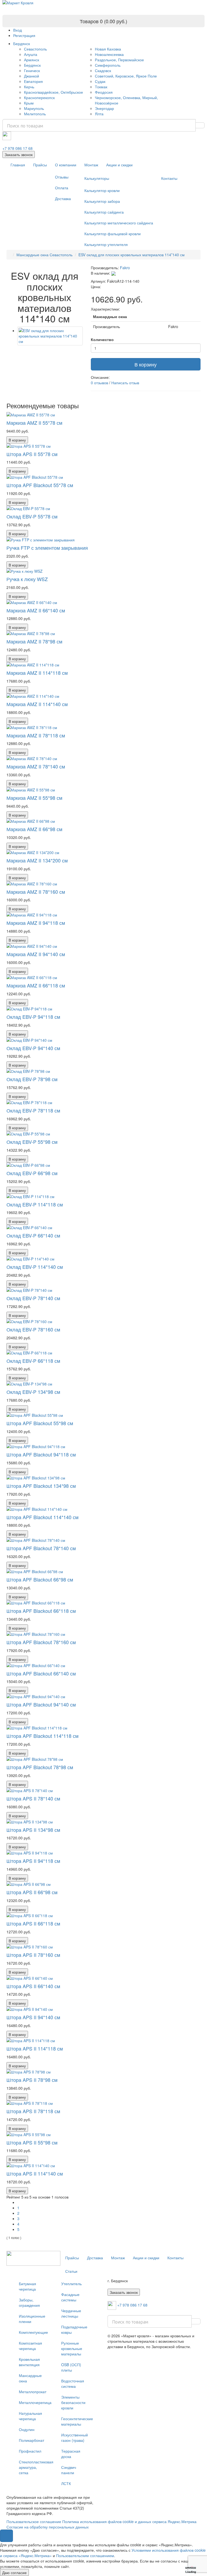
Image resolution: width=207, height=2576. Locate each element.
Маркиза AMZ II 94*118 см (36, 923)
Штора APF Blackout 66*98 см (40, 1579)
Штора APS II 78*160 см (33, 1955)
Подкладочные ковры (74, 2329)
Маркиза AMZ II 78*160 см (36, 892)
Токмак (101, 87)
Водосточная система (73, 2383)
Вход (18, 30)
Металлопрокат (33, 2392)
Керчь (29, 87)
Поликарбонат (32, 2440)
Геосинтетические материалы (76, 2421)
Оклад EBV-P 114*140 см (35, 1267)
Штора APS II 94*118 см (33, 1861)
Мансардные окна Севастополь (44, 255)
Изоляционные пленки (32, 2319)
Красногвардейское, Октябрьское (54, 92)
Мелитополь (35, 114)
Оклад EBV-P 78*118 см (33, 1110)
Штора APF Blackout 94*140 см (41, 1704)
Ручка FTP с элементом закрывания (47, 548)
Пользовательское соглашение (34, 2521)
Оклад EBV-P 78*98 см (32, 1079)
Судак (100, 81)
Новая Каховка (108, 49)
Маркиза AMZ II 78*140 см (36, 766)
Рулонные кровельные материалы (72, 2348)
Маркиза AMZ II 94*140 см (36, 954)
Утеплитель (71, 2284)
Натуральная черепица (30, 2416)
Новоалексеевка (109, 54)
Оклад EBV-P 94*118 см (33, 1017)
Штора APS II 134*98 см (33, 1830)
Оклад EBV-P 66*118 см (33, 1361)
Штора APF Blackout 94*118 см (41, 1454)
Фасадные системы (70, 2297)
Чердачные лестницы (71, 2313)
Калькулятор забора (102, 201)
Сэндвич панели (69, 2470)
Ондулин (27, 2429)
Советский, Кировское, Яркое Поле (126, 76)
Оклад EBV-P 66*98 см (32, 1173)
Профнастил (30, 2451)
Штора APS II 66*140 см (33, 1986)
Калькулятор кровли (102, 190)
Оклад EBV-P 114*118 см (35, 1204)
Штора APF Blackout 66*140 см (41, 1673)
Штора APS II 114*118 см (35, 2048)
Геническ (32, 70)
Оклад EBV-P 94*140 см (33, 1048)
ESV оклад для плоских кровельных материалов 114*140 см (132, 255)
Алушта (31, 54)
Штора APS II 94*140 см (33, 2017)
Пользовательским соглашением (85, 2555)
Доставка (63, 198)
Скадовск (103, 70)
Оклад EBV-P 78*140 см (33, 1298)
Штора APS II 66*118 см (33, 1923)
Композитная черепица (30, 2346)
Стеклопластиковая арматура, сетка (34, 2467)
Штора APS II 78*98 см (32, 2080)
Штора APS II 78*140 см (33, 1798)
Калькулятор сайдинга (104, 212)
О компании (66, 165)
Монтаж (91, 165)
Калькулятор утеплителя (106, 244)
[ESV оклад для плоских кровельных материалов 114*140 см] (50, 336)
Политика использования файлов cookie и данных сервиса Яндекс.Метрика (129, 2521)
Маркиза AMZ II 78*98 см (34, 641)
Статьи (71, 2271)
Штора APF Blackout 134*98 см (41, 1486)
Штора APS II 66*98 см (32, 1892)
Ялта (99, 114)
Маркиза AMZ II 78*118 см (36, 735)
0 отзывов (99, 383)
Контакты (169, 178)
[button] (6, 2536)
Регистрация (24, 35)
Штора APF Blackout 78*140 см (41, 1548)
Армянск (32, 60)
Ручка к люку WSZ (27, 579)
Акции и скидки (119, 165)
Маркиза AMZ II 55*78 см (34, 423)
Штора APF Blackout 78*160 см (41, 1642)
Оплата (62, 188)
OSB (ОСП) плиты (71, 2367)
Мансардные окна (30, 2378)
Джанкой (32, 76)
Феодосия (104, 92)
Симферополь (108, 65)
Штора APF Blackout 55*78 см (40, 485)
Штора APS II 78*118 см (33, 2111)
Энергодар (104, 108)
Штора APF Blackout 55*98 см (40, 1423)
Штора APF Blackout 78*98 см (40, 1767)
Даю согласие (14, 2572)
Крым (29, 103)
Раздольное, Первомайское (119, 60)
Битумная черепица (27, 2286)
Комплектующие (33, 2332)
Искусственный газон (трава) (75, 2437)
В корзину (146, 364)
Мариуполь (34, 108)
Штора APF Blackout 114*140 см (42, 1517)
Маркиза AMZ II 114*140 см (37, 704)
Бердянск (22, 43)
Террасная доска (71, 2454)
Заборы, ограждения (29, 2302)
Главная (18, 165)
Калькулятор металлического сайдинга (119, 223)
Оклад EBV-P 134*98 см (33, 1392)
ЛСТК (66, 2483)
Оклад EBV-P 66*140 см (33, 1235)
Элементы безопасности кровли (73, 2402)
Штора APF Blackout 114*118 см (42, 1736)
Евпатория (33, 81)
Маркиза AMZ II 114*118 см (37, 673)
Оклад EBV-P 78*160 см (33, 1329)
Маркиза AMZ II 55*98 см (34, 798)
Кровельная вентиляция (29, 2362)
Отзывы (62, 177)
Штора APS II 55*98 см (32, 2142)
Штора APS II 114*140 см (35, 2173)
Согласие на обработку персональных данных (48, 2527)
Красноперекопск (39, 97)
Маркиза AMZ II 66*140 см (36, 610)
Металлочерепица (34, 2402)
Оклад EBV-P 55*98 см (32, 1142)
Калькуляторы (97, 178)
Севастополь (35, 49)
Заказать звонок (19, 154)
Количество (102, 339)
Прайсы (40, 165)
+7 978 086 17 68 (18, 148)
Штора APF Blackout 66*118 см (41, 1611)
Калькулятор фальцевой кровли (113, 234)
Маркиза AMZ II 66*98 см (34, 829)
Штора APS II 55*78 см (32, 454)
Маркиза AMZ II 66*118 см (36, 985)
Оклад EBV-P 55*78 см (32, 516)
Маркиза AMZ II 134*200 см (37, 860)
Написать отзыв (125, 383)
